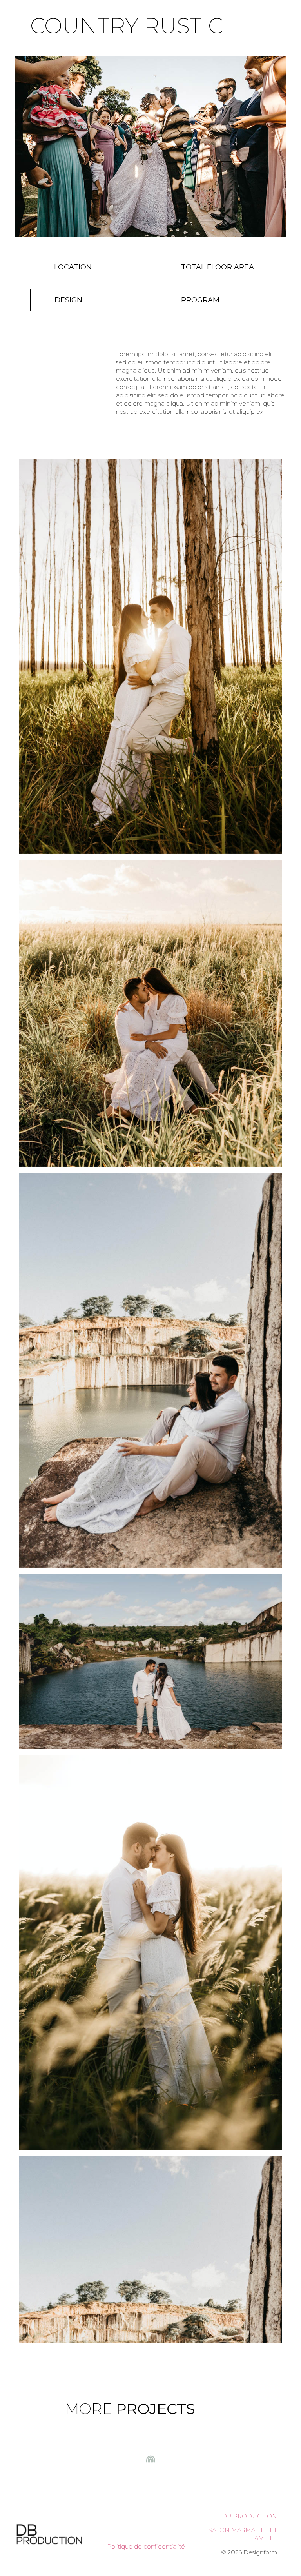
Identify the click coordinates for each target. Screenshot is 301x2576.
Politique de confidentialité (146, 2546)
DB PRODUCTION (249, 2516)
